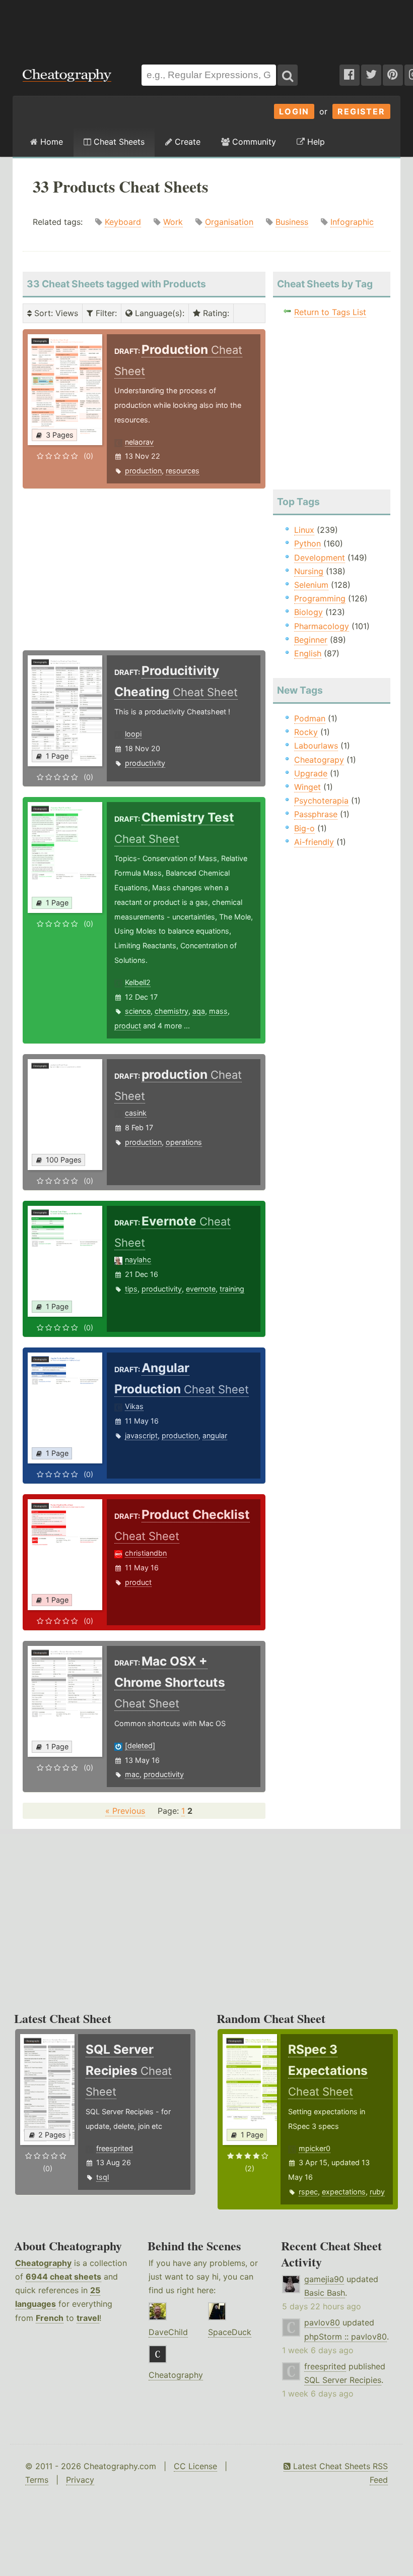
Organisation (229, 222)
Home (50, 142)
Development (320, 558)
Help (315, 142)
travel (88, 2318)
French (50, 2318)
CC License (195, 2466)
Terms (37, 2480)
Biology (308, 612)
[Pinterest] (393, 75)
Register (361, 111)
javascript (141, 1435)
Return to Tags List (330, 312)
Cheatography (43, 2263)
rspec (308, 2192)
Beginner (311, 640)
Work (173, 222)
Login (294, 111)
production (143, 471)
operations (184, 1142)
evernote (201, 1289)
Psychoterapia (321, 801)
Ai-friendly (314, 842)
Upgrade (311, 773)
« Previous (125, 1811)
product (128, 1026)
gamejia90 (324, 2279)
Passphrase (316, 814)
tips (131, 1289)
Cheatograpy (319, 760)
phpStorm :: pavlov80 (346, 2337)
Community (253, 142)
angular (215, 1435)
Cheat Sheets (118, 142)
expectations (344, 2192)
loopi (133, 734)
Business (292, 222)
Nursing (309, 571)
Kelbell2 (138, 982)
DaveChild (168, 2332)
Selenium (311, 585)
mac (132, 1774)
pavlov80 (322, 2322)
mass (218, 1011)
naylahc (138, 1260)
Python (307, 543)
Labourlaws (316, 746)
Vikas (134, 1406)
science (138, 1011)
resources (183, 471)
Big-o (304, 828)
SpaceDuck (230, 2332)
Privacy (80, 2480)
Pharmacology (322, 626)
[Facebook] (350, 75)
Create (186, 142)
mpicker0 (315, 2148)
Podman (310, 718)
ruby (377, 2192)
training (232, 1289)
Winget (307, 787)
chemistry (171, 1011)
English (308, 653)
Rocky (306, 732)
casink (136, 1113)
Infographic (352, 222)
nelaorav (139, 442)
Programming (320, 598)
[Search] (288, 75)
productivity (145, 763)
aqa (199, 1011)
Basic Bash (325, 2293)
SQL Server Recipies (343, 2380)
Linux (304, 530)
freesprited (115, 2148)
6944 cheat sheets (63, 2277)
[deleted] (140, 1745)
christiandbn (146, 1553)
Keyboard (123, 222)
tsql (102, 2177)
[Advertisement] (206, 27)
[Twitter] (371, 75)
